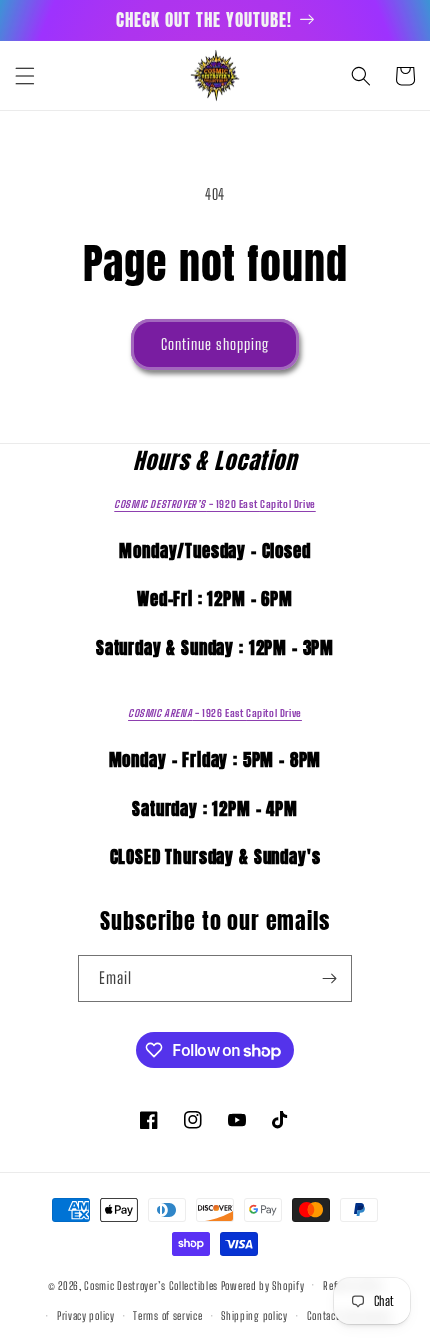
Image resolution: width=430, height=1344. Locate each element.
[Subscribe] (329, 978)
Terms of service (167, 1315)
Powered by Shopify (263, 1284)
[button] (25, 76)
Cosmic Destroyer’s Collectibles (152, 1284)
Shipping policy (254, 1315)
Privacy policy (86, 1315)
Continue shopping (215, 344)
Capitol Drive (214, 504)
